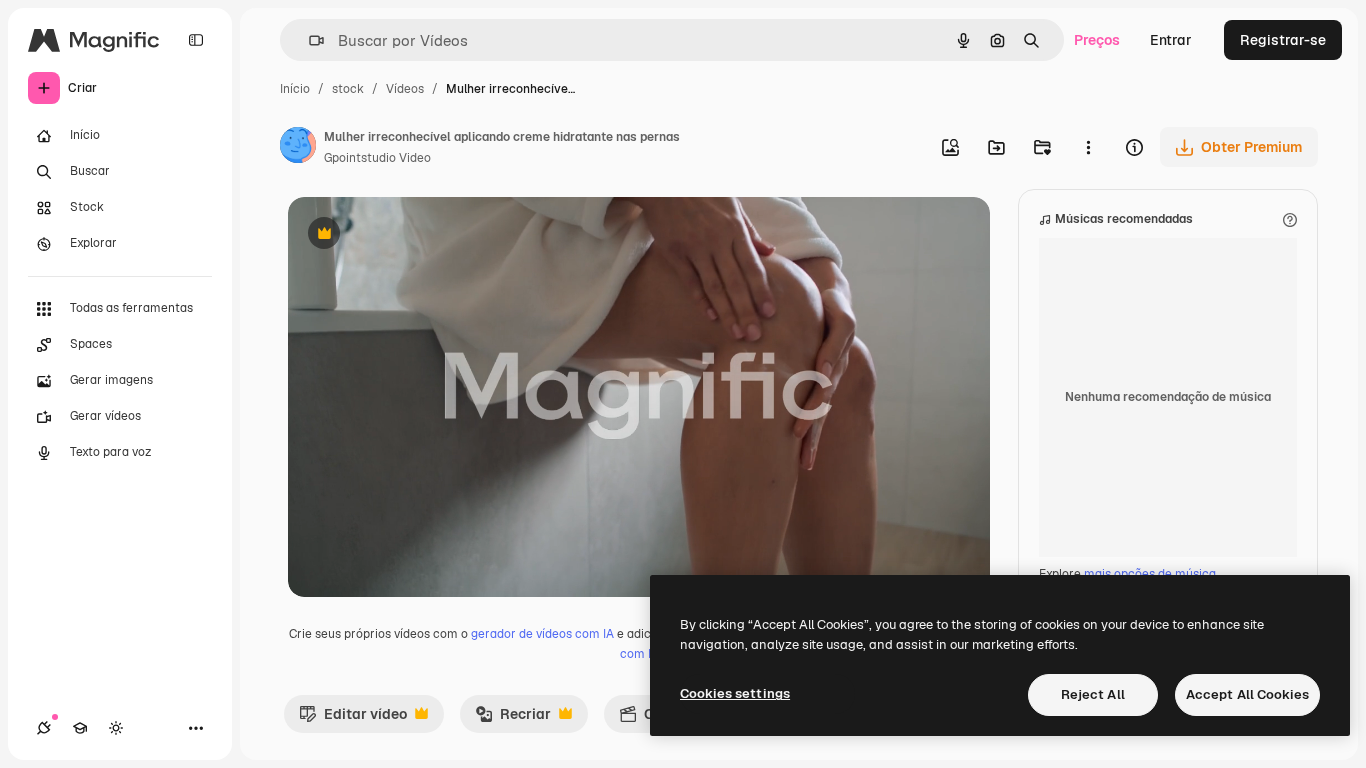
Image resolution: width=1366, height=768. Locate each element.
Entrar (1171, 40)
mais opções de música (1150, 574)
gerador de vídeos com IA (542, 634)
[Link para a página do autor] (298, 148)
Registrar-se (1283, 40)
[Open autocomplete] (308, 40)
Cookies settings (735, 693)
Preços (1097, 40)
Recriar (513, 719)
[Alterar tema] (116, 728)
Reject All (1093, 694)
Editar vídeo (353, 719)
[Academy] (80, 728)
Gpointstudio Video (377, 158)
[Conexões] (44, 728)
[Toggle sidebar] (196, 40)
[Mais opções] (1088, 147)
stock (348, 89)
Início (295, 89)
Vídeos (405, 89)
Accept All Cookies (1247, 694)
